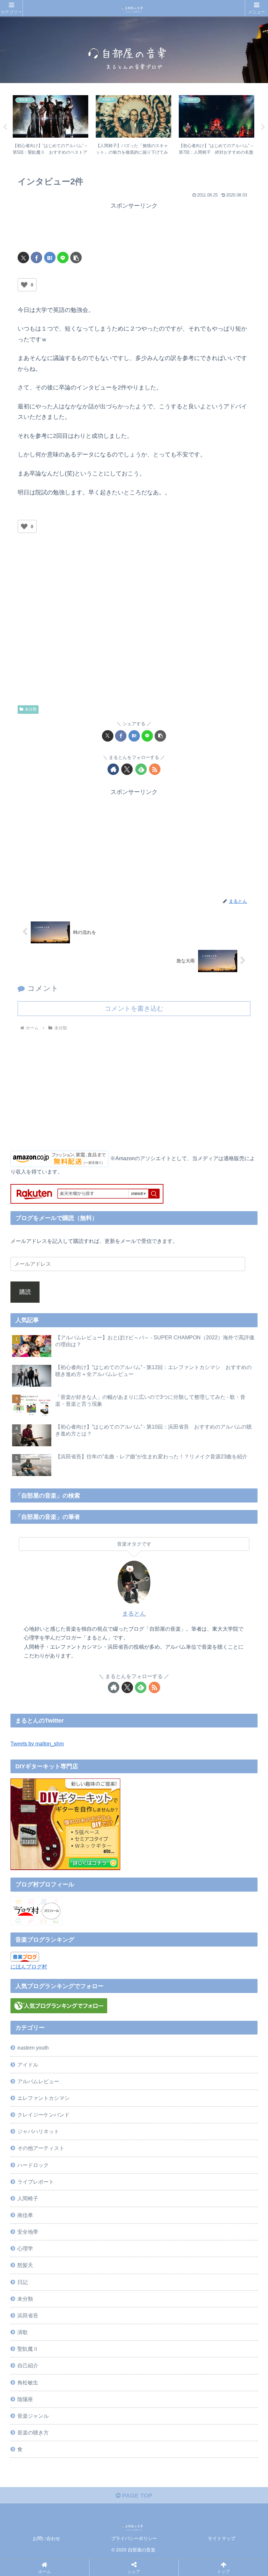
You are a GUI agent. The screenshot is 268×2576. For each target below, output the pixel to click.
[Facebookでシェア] (36, 258)
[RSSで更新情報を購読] (155, 769)
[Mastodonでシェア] (102, 2003)
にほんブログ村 (29, 1966)
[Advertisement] (134, 227)
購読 (25, 1292)
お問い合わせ (46, 2538)
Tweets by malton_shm (37, 1743)
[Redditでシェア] (162, 2021)
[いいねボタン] (24, 285)
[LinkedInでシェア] (162, 2039)
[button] (76, 258)
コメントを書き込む (134, 1008)
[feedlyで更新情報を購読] (141, 769)
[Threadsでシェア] (102, 2021)
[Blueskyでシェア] (162, 2003)
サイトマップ (222, 2538)
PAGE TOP (136, 2496)
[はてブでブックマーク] (50, 258)
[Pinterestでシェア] (102, 2039)
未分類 (31, 709)
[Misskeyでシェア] (221, 2003)
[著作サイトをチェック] (113, 769)
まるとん (134, 1614)
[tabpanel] (51, 126)
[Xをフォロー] (127, 769)
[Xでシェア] (23, 258)
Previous (5, 127)
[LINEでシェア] (63, 258)
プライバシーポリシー (134, 2538)
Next (263, 127)
